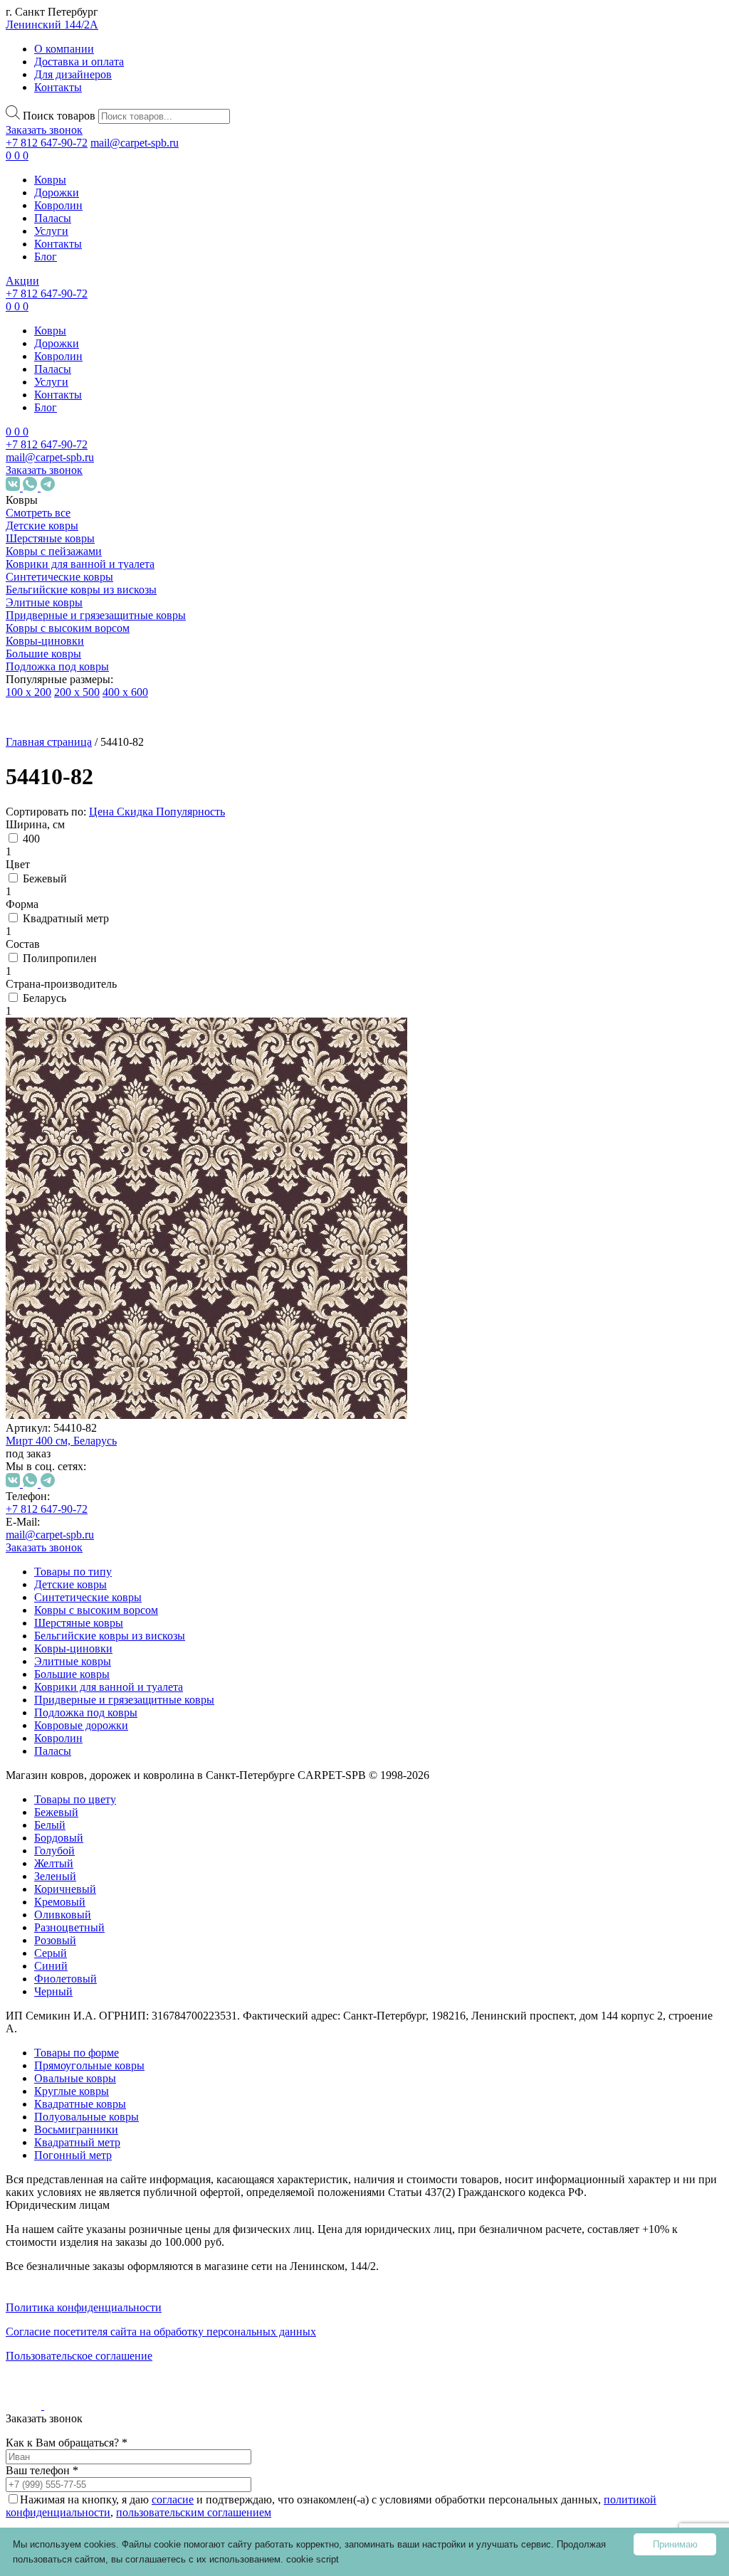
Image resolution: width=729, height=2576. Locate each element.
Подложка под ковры (57, 666)
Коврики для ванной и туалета (80, 564)
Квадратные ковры (121, 1949)
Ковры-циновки (45, 641)
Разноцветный (126, 1318)
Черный (110, 1382)
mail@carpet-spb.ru (135, 143)
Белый (107, 1216)
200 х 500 (77, 692)
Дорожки (57, 192)
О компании (64, 49)
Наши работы (52, 2347)
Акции (22, 281)
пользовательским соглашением (194, 2512)
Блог (46, 257)
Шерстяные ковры (50, 538)
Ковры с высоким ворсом (68, 628)
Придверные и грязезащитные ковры (96, 615)
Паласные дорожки (87, 2154)
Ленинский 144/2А (52, 25)
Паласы (53, 218)
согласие (173, 2500)
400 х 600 (125, 692)
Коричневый (122, 1280)
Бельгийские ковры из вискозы (81, 590)
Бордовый (116, 1229)
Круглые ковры (112, 1924)
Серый (107, 1344)
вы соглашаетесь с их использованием (196, 2559)
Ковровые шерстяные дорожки (89, 2122)
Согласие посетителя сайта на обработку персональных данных (161, 2332)
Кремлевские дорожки (95, 2180)
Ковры (50, 180)
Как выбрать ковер (54, 2276)
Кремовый (117, 1293)
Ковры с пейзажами (54, 551)
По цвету (77, 1184)
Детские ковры (42, 526)
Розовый (112, 1331)
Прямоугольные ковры (89, 2065)
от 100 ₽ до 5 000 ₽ (100, 1462)
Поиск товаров (59, 116)
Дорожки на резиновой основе (88, 2078)
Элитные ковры (44, 602)
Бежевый (113, 1203)
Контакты (58, 87)
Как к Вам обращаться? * (67, 2443)
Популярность (190, 812)
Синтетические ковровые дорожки (100, 2033)
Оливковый (120, 1305)
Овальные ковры (116, 1898)
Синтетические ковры (59, 577)
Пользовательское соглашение (79, 2356)
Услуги (51, 231)
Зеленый (112, 1267)
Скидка (136, 812)
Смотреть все (38, 513)
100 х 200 (28, 692)
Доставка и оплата (79, 62)
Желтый (111, 1254)
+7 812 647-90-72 (47, 143)
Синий (108, 1357)
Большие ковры (43, 654)
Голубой (111, 1241)
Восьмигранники (133, 1994)
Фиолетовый (122, 1369)
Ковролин (58, 205)
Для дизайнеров (73, 74)
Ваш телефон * (42, 2470)
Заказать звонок (44, 130)
